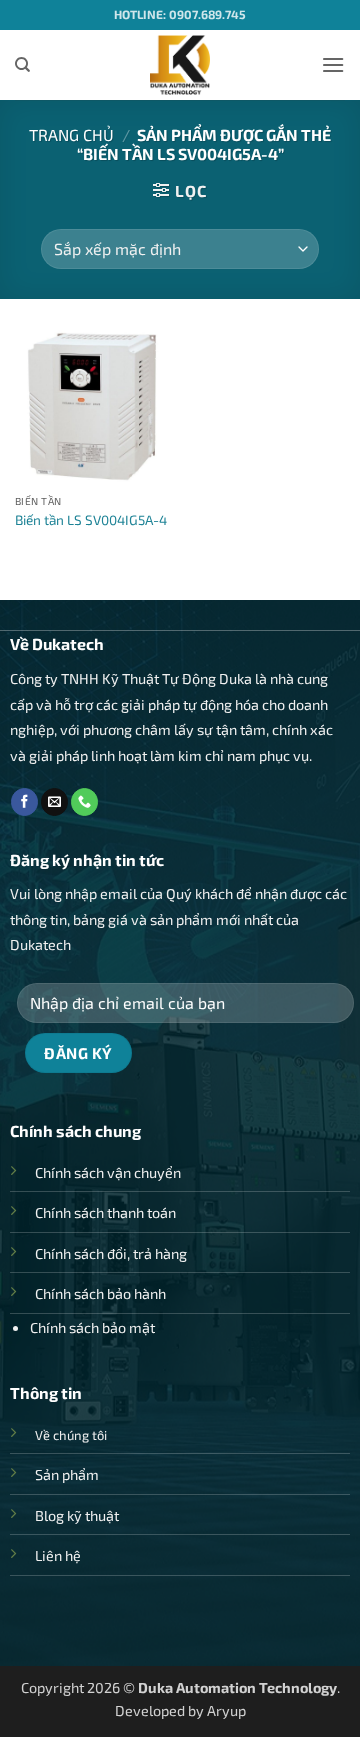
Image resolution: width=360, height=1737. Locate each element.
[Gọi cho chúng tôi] (84, 802)
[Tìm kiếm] (22, 65)
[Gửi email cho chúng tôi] (54, 802)
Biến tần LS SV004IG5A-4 (91, 519)
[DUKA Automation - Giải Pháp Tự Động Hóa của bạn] (180, 65)
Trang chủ (71, 134)
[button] (333, 64)
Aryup (226, 1710)
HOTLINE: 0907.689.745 (180, 14)
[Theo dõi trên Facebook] (24, 802)
